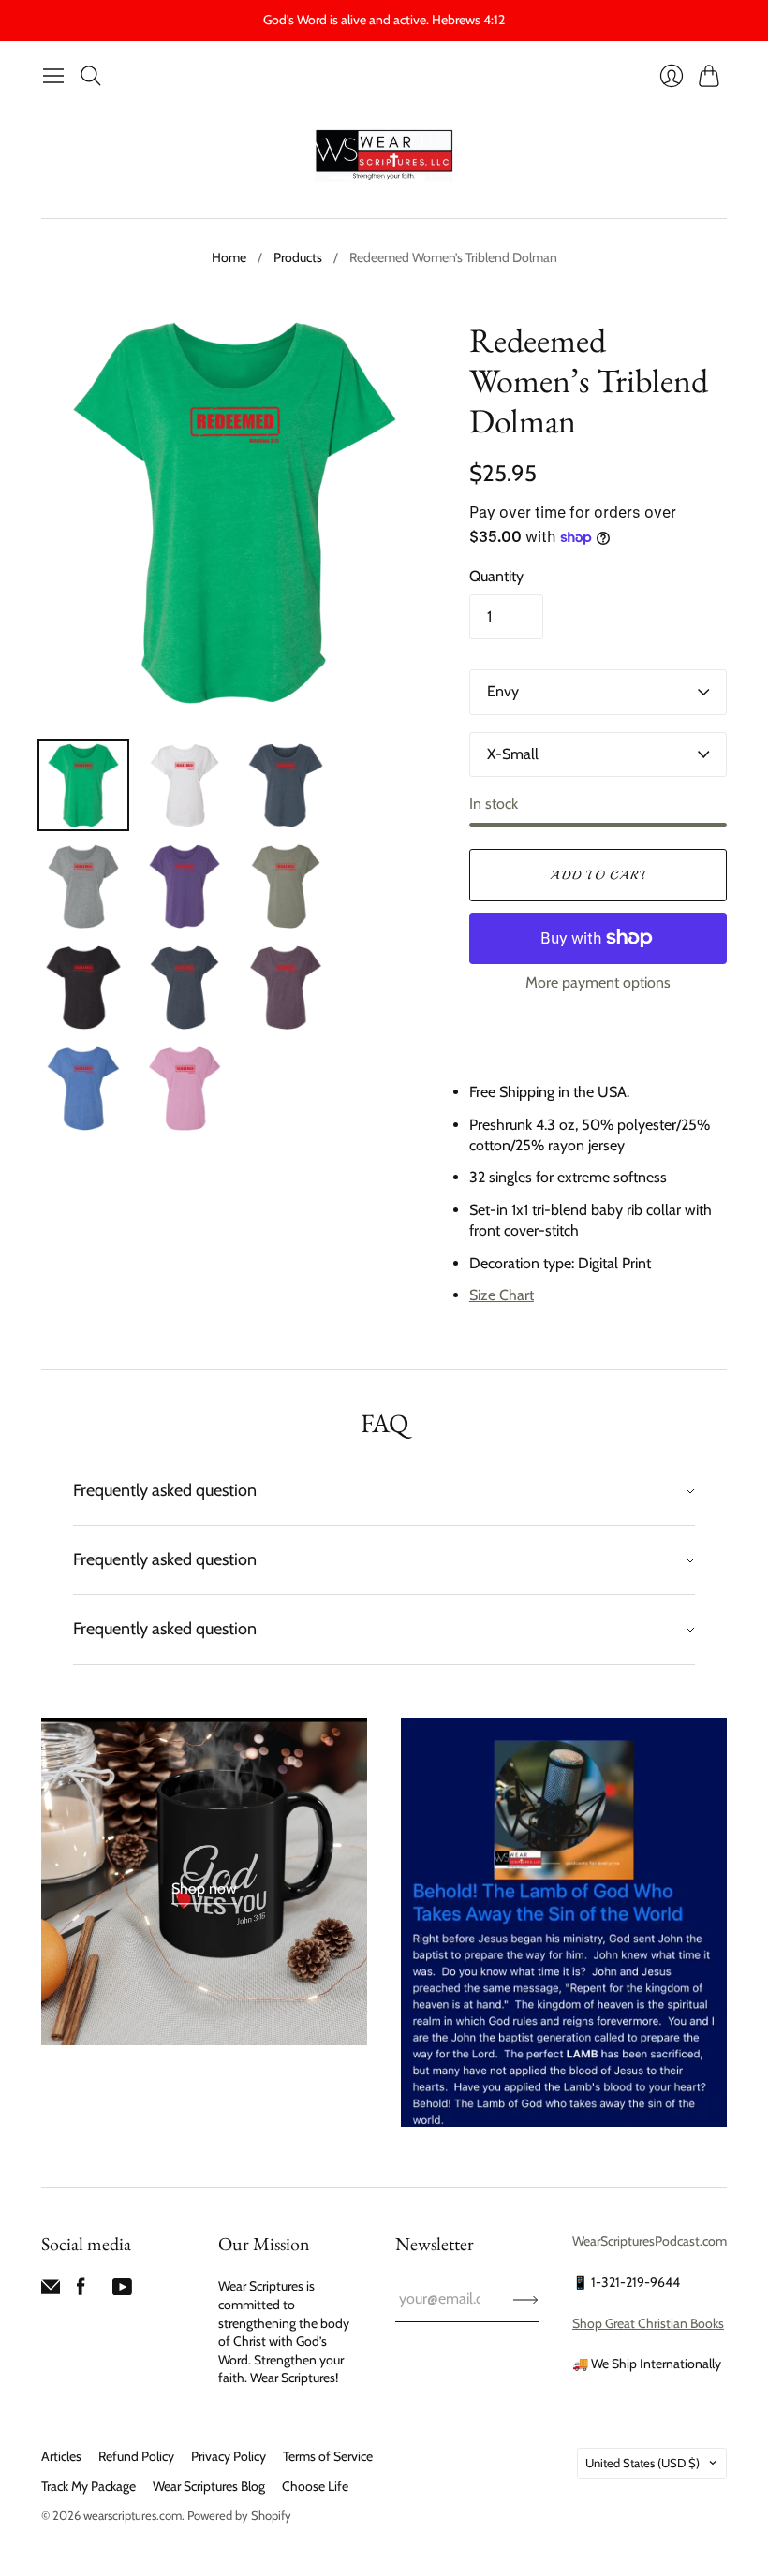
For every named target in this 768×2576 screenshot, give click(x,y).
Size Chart (502, 1295)
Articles (61, 2456)
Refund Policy (136, 2456)
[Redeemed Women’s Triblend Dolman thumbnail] (83, 785)
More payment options (598, 982)
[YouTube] (122, 2291)
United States (642, 2463)
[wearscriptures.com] (384, 156)
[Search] (91, 76)
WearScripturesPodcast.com (650, 2241)
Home (229, 257)
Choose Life (315, 2486)
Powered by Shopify (239, 2515)
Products (298, 257)
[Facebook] (81, 2291)
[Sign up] (526, 2299)
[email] (51, 2291)
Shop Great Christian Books (648, 2323)
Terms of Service (328, 2456)
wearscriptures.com (133, 2515)
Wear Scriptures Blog (209, 2486)
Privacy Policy (229, 2456)
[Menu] (53, 76)
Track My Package (89, 2486)
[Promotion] (204, 1881)
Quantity (496, 576)
